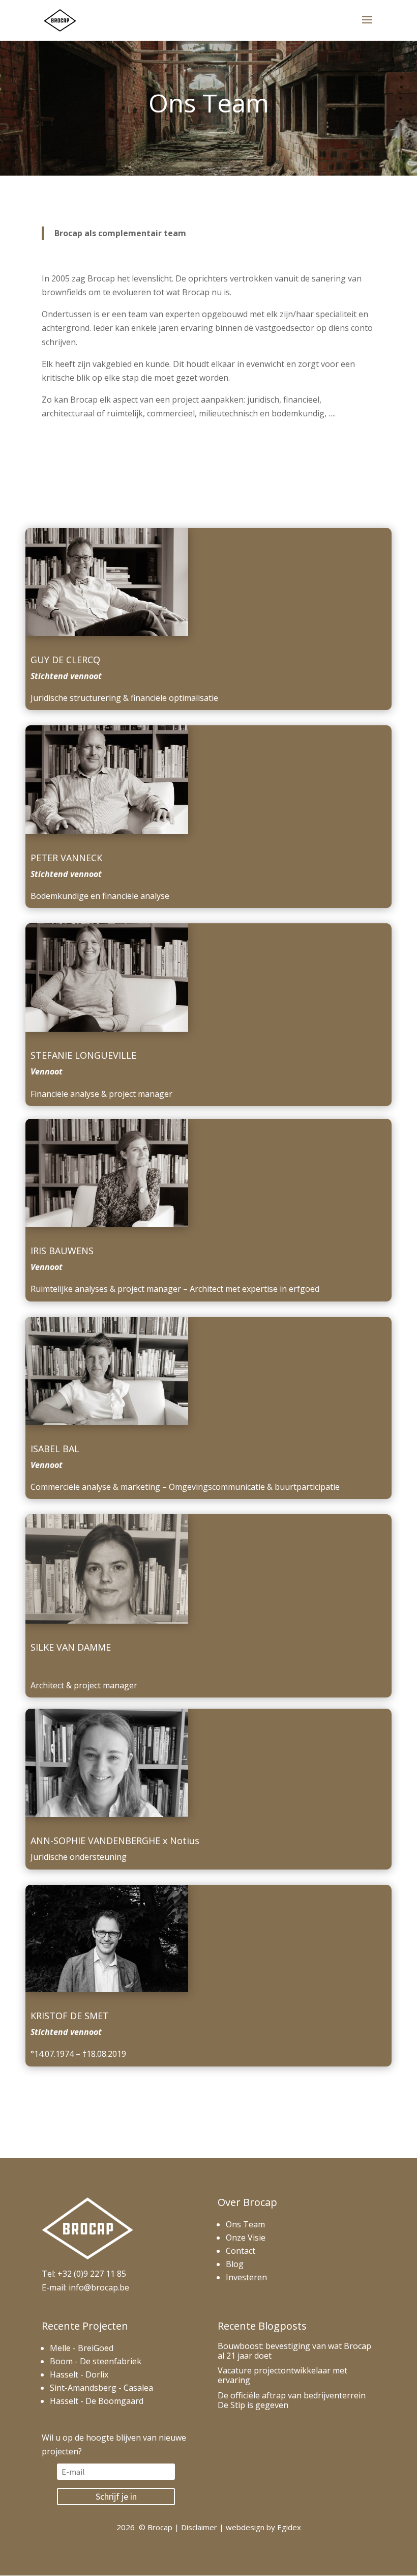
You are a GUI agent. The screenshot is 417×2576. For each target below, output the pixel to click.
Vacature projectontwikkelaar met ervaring (282, 2375)
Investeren (246, 2277)
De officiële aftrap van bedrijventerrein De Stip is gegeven (292, 2400)
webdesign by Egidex (263, 2527)
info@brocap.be (99, 2287)
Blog (235, 2264)
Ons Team (245, 2224)
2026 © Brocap (144, 2527)
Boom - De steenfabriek (96, 2361)
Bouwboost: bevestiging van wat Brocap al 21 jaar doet (294, 2351)
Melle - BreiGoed (82, 2348)
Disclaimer (199, 2527)
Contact (241, 2251)
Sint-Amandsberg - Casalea (101, 2388)
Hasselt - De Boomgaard (97, 2401)
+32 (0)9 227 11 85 (92, 2274)
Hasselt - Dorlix (79, 2374)
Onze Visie (246, 2238)
